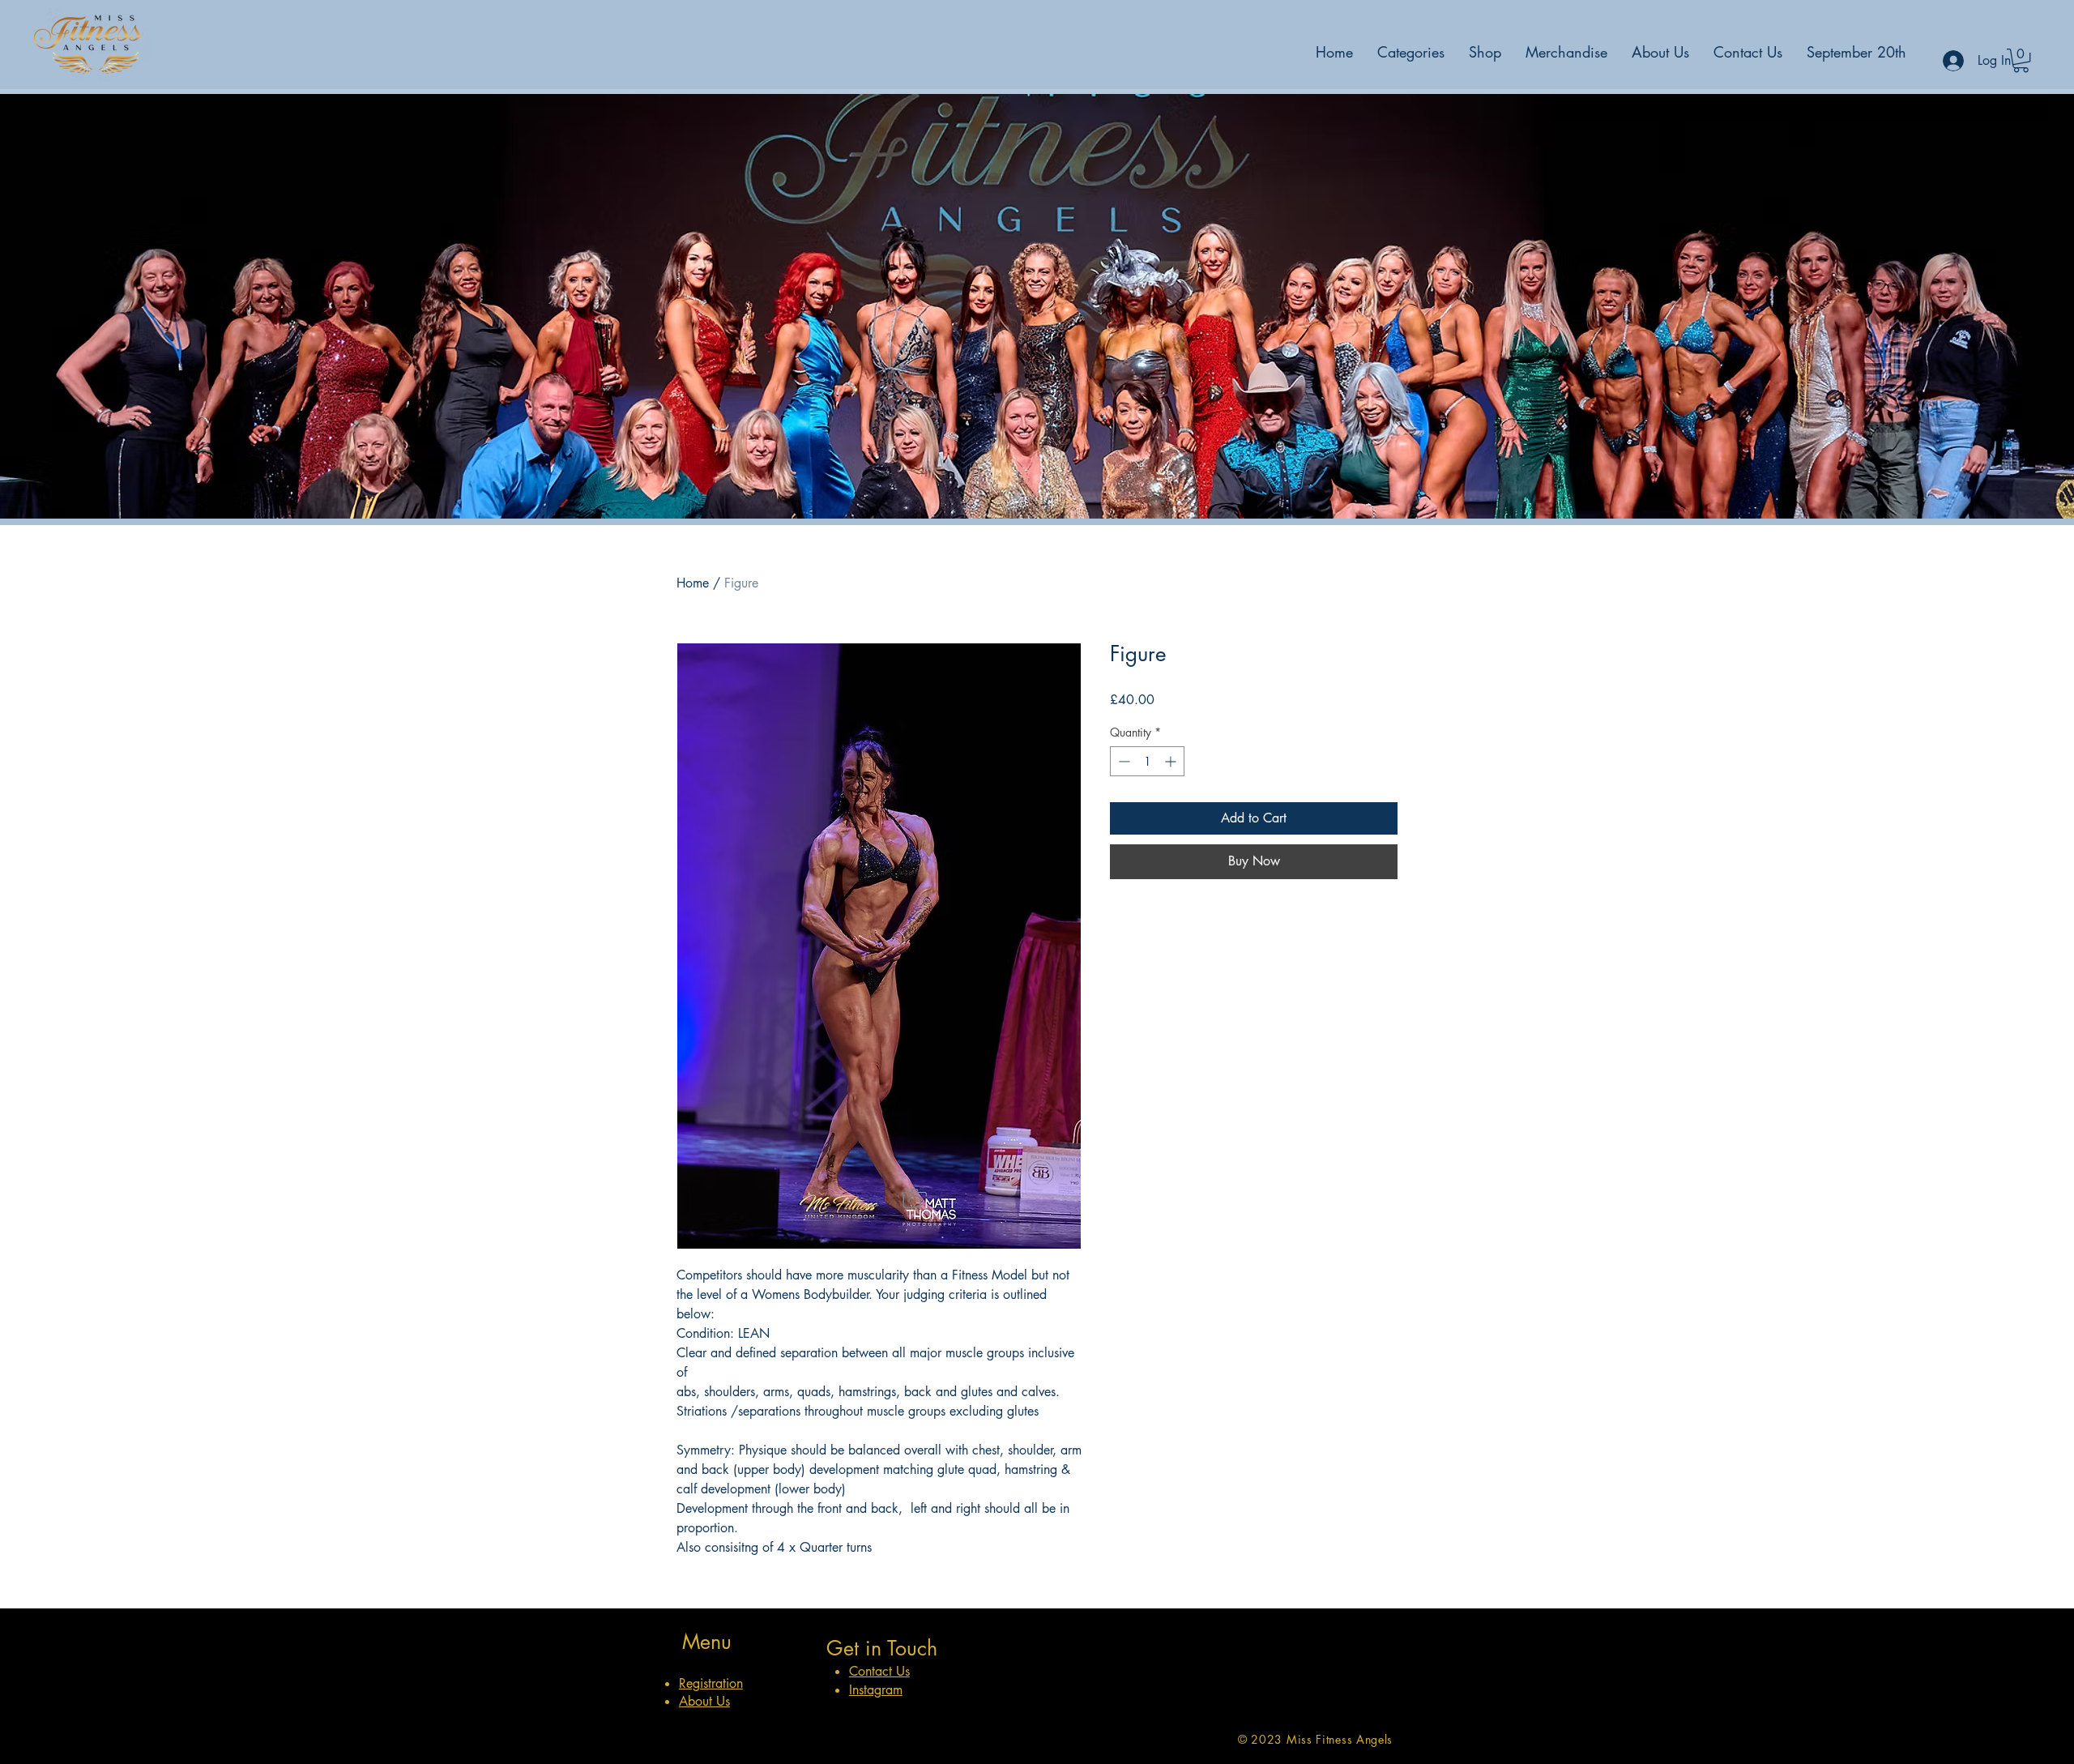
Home (693, 583)
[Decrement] (1122, 761)
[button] (2021, 60)
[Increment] (1172, 761)
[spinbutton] (1147, 761)
